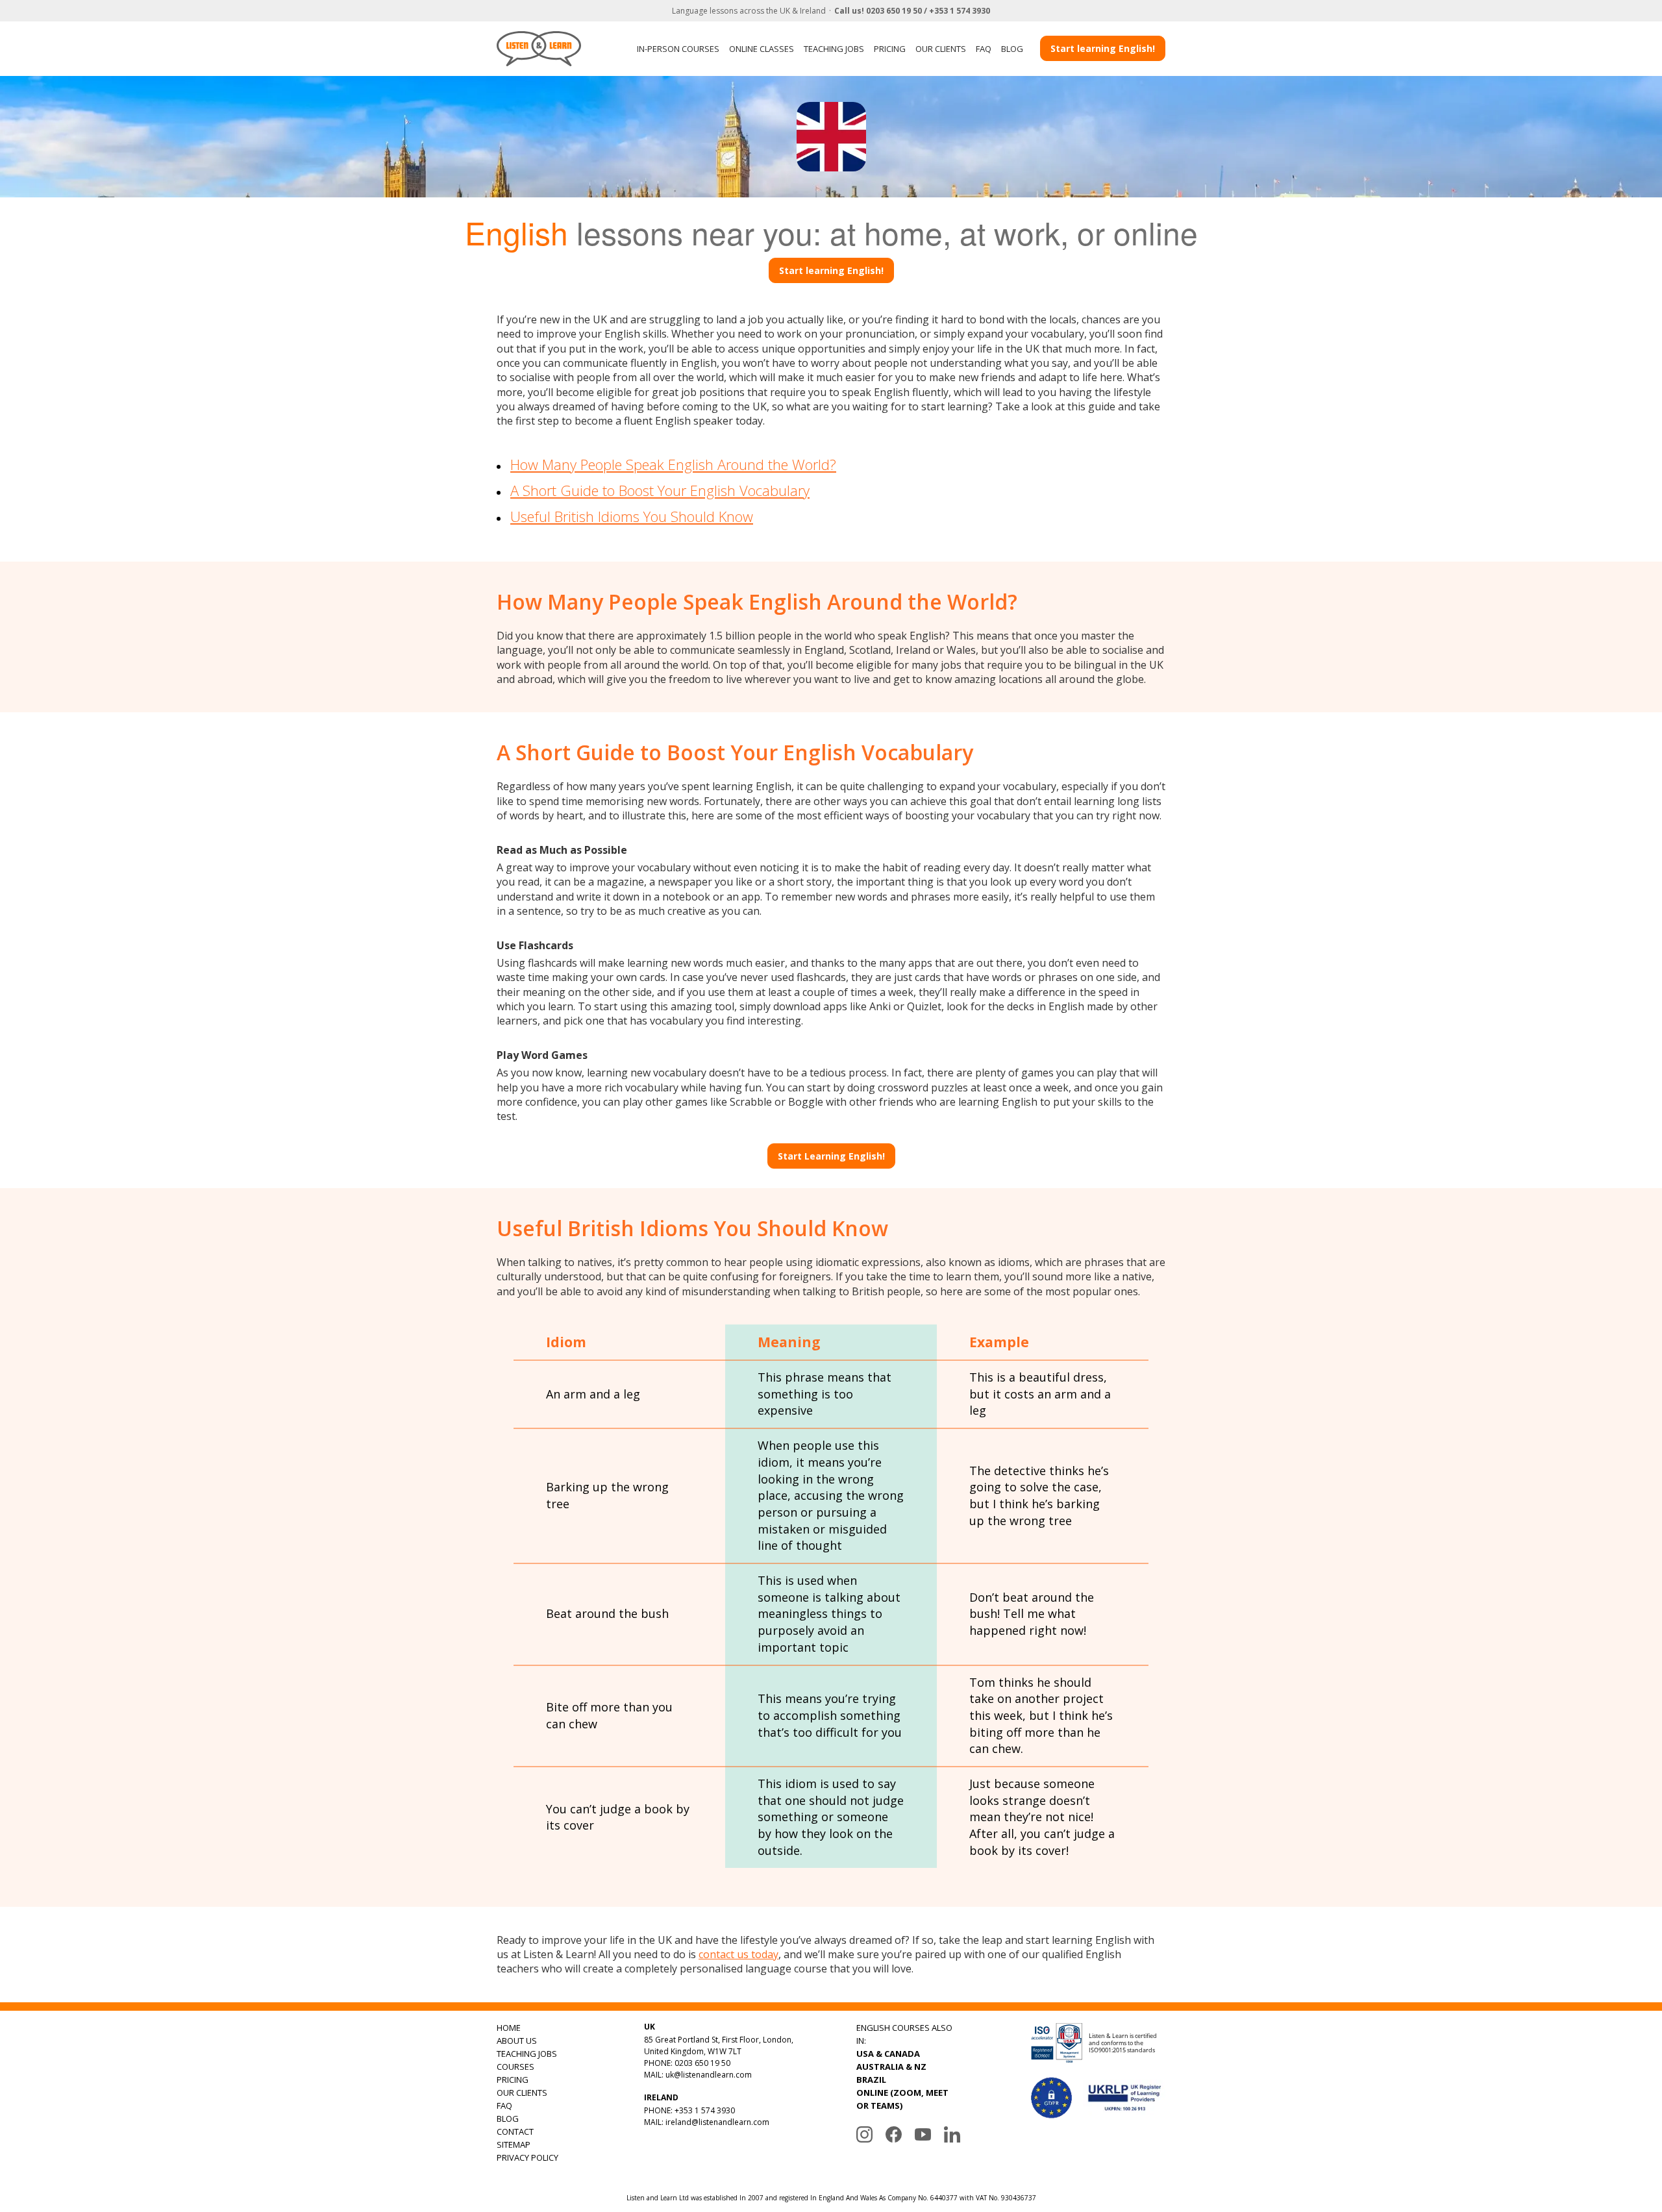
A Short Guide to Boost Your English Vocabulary (660, 490)
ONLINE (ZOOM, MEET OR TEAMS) (902, 2099)
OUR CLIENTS (941, 49)
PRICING (890, 49)
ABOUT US (517, 2041)
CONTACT (515, 2131)
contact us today (738, 1954)
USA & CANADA (888, 2054)
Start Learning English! (831, 1156)
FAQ (984, 49)
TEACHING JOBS (834, 49)
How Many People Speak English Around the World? (673, 464)
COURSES (515, 2067)
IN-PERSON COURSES (678, 49)
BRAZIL (871, 2080)
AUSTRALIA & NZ (891, 2067)
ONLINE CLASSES (762, 49)
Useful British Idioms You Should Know (632, 516)
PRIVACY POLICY (527, 2157)
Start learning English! (1103, 48)
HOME (509, 2028)
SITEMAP (514, 2144)
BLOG (1012, 49)
